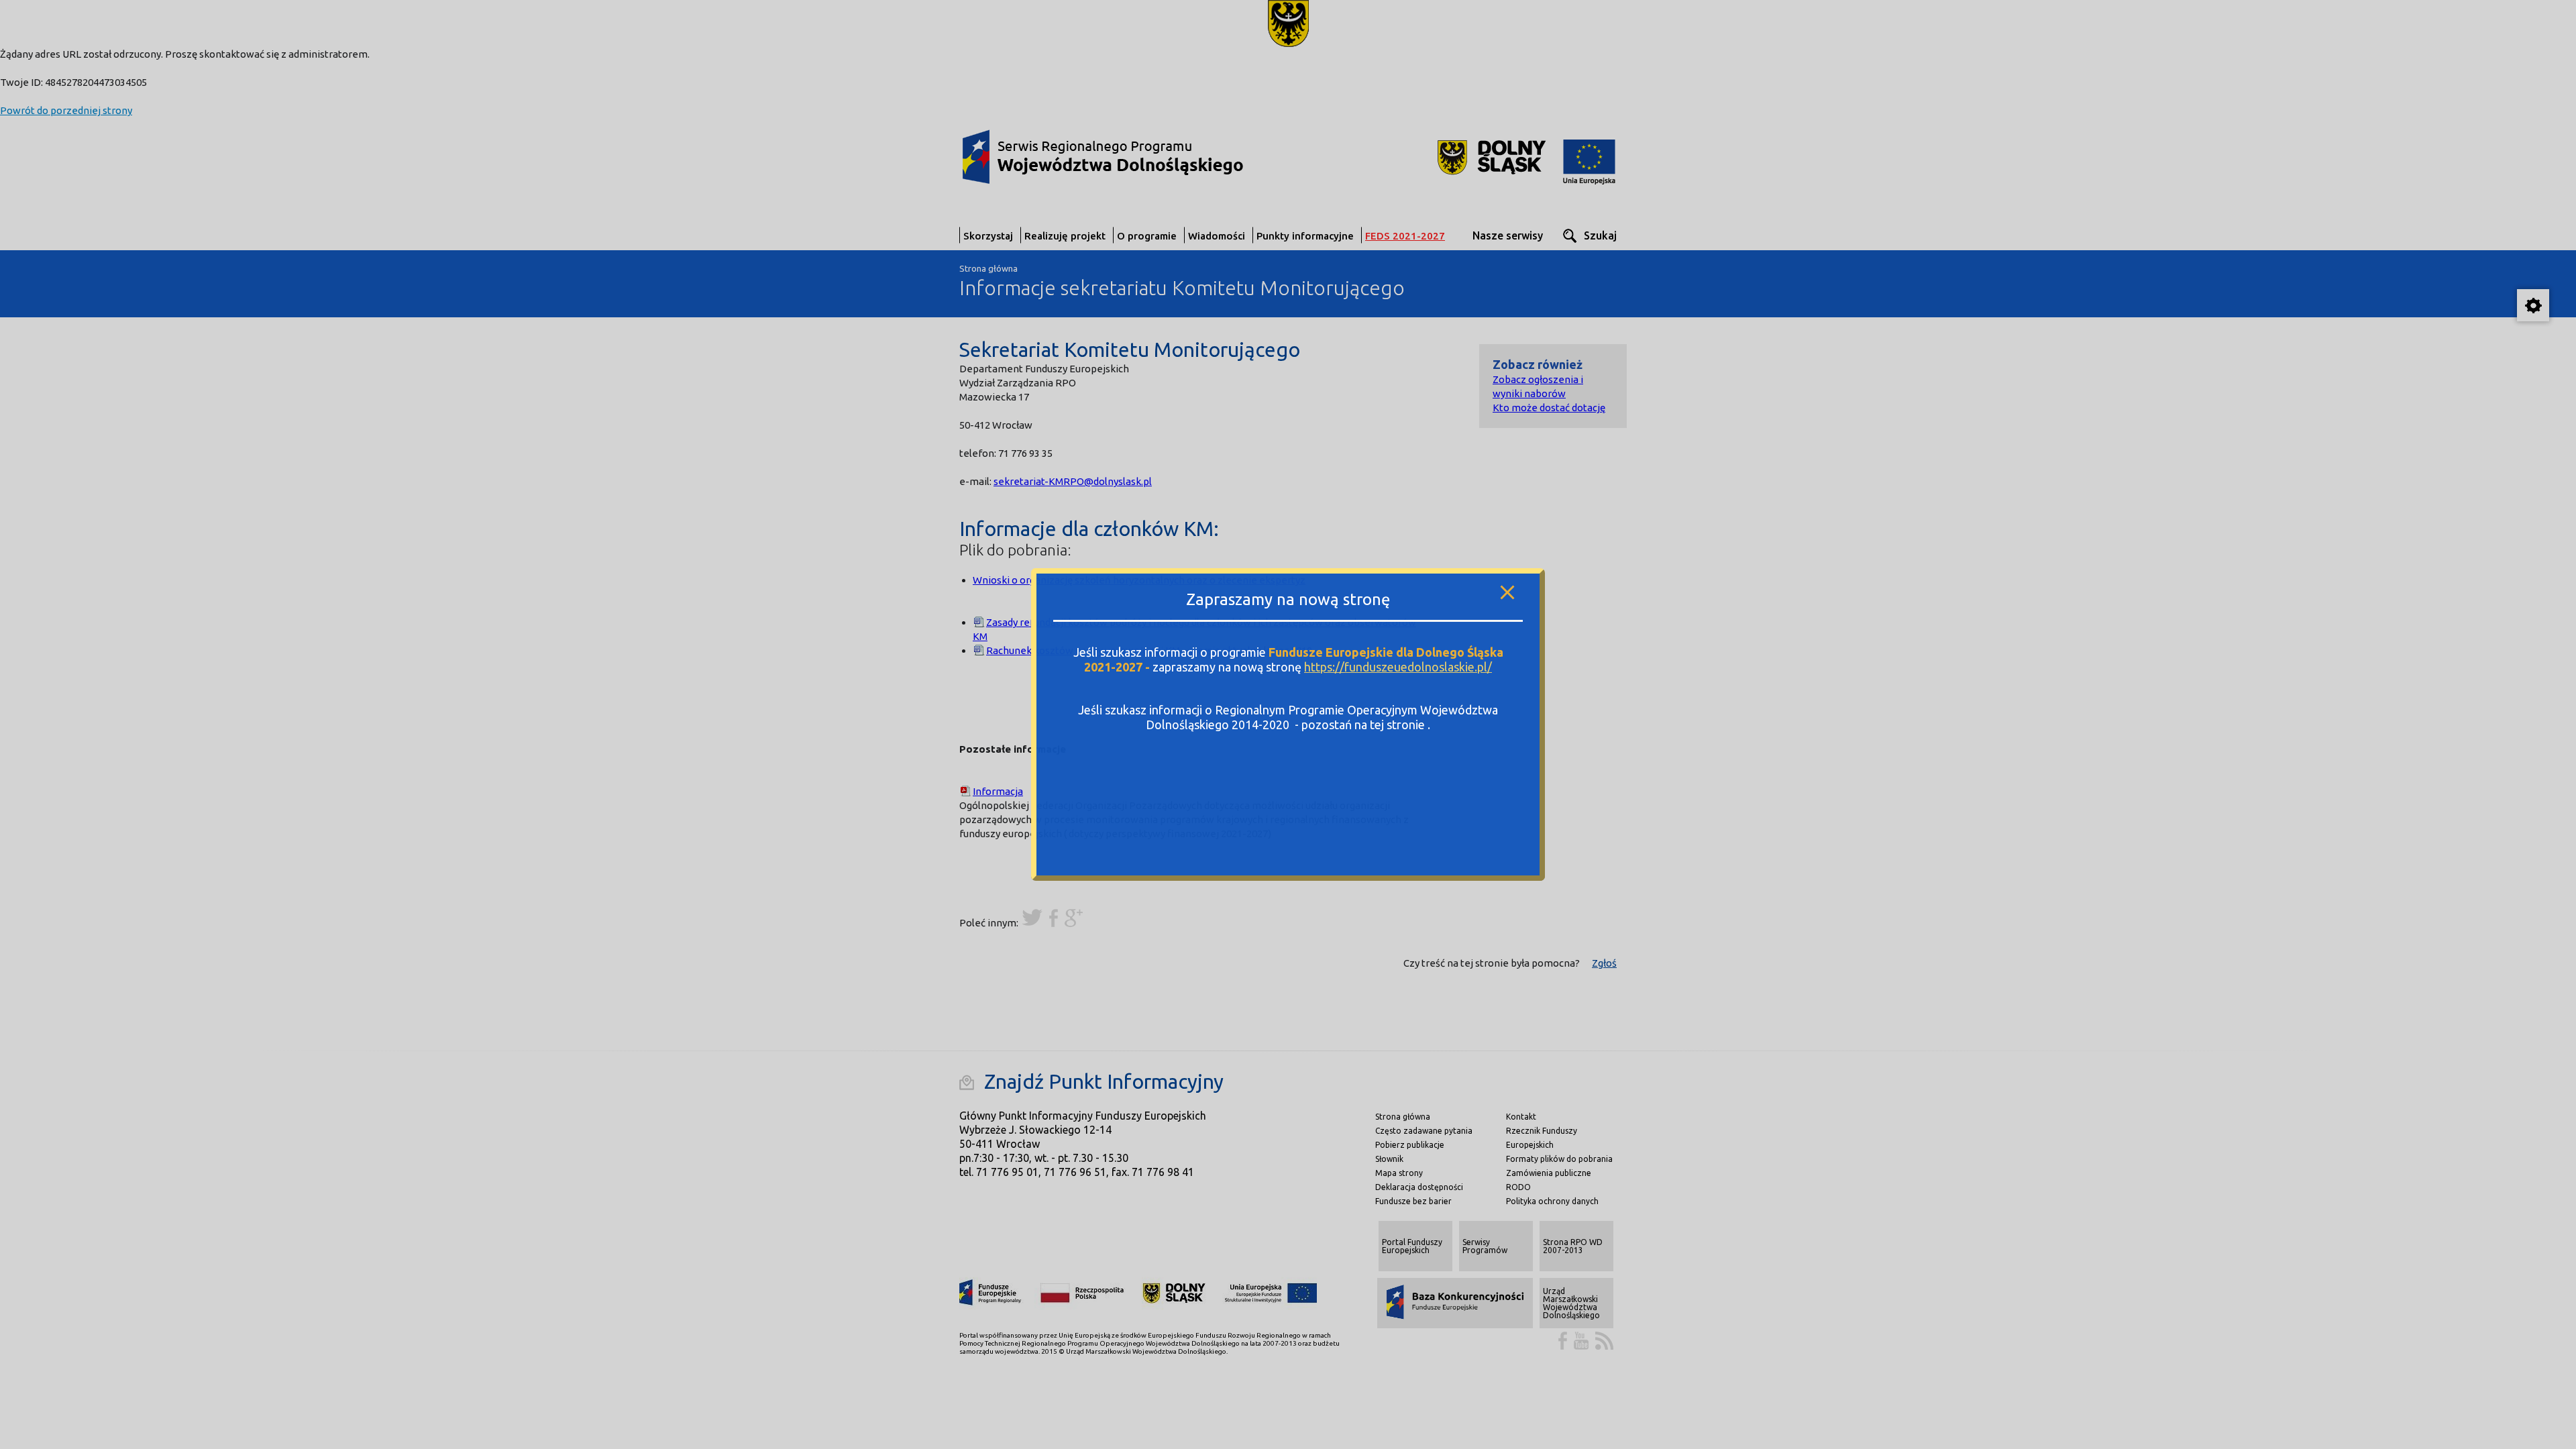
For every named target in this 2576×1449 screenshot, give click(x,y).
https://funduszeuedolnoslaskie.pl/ (1398, 667)
